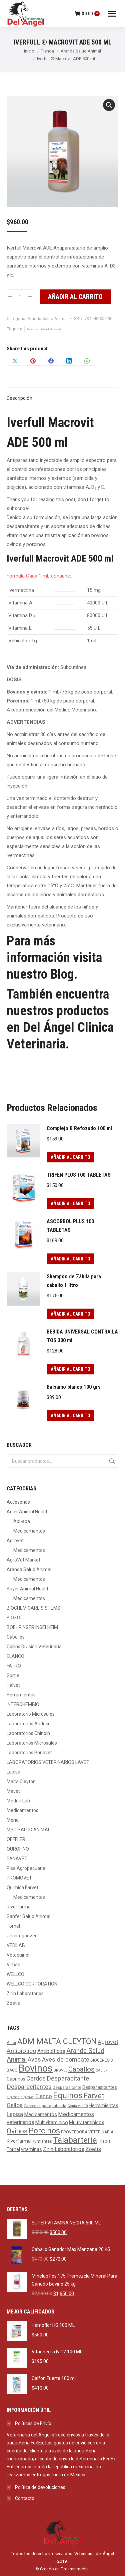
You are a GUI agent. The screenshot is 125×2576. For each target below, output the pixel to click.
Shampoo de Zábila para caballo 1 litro (74, 1281)
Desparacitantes (29, 2087)
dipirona (13, 2097)
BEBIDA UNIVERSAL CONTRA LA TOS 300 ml (82, 1336)
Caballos (16, 1637)
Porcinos (44, 2131)
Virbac (13, 1965)
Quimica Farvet (22, 1887)
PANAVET (17, 1859)
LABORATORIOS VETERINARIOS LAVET (48, 1762)
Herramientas (21, 1695)
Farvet (94, 2096)
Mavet (13, 1791)
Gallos (15, 2105)
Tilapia (104, 2141)
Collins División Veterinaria (34, 1647)
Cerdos (36, 2078)
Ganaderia (32, 2106)
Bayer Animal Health (28, 1589)
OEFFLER (16, 1839)
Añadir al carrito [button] (70, 1157)
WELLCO (15, 1974)
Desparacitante (68, 2079)
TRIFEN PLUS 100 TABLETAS (79, 1175)
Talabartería (75, 2140)
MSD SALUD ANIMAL (28, 1830)
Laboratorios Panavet (29, 1753)
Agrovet (15, 1541)
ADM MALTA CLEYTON (57, 2041)
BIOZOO (15, 1618)
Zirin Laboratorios (25, 1993)
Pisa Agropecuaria (26, 1868)
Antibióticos (51, 2051)
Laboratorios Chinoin (28, 1733)
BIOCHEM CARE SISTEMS (33, 1608)
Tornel (13, 1926)
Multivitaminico (52, 2123)
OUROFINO (18, 1849)
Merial (13, 1820)
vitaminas (31, 2149)
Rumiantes (42, 2141)
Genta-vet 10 (77, 2106)
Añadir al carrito (75, 297)
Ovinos (17, 2131)
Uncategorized (22, 1936)
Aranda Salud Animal (47, 319)
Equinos (68, 2095)
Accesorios (18, 1502)
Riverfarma (19, 1907)
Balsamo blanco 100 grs (74, 1387)
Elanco (44, 2096)
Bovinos (36, 2068)
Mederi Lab (18, 1801)
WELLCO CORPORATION (32, 1984)
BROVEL (60, 2070)
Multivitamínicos (87, 2123)
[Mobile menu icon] (112, 14)
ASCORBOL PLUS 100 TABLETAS (70, 1226)
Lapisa (13, 1772)
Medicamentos (29, 1531)
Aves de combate (66, 2059)
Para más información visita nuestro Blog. (54, 958)
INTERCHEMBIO (23, 1704)
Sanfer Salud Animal (28, 1916)
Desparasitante (67, 2088)
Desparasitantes (100, 2087)
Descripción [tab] (19, 398)
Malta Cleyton (21, 1781)
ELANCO (15, 1656)
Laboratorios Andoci (28, 1724)
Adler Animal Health (28, 1512)
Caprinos (16, 2079)
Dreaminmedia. (75, 2569)
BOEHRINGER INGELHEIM (32, 1627)
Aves (34, 2059)
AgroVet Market (23, 1560)
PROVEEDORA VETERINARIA (87, 2132)
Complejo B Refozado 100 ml (79, 1128)
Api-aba (22, 1521)
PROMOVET (19, 1878)
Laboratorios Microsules (32, 1743)
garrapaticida (54, 2106)
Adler (11, 2043)
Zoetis (13, 2003)
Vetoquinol (18, 1955)
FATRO (14, 1666)
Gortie (13, 1675)
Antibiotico (21, 2051)
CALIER (102, 2070)
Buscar (111, 1461)
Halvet (13, 1685)
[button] (109, 105)
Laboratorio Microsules (31, 1714)
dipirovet (27, 2097)
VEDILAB (16, 1945)
